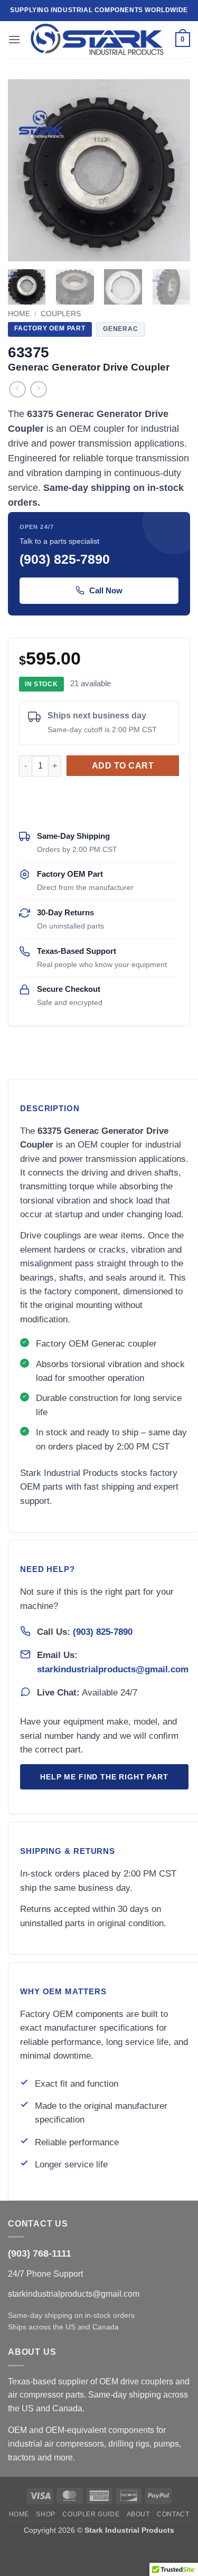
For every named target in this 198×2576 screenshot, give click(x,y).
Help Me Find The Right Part (104, 1777)
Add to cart (123, 766)
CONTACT (173, 2514)
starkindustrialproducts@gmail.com (113, 1669)
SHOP (45, 2514)
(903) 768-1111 (40, 2253)
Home (19, 314)
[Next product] (17, 389)
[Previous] (25, 170)
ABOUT (138, 2514)
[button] (14, 39)
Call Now (106, 590)
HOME (19, 2514)
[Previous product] (38, 389)
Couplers (61, 314)
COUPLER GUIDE (91, 2514)
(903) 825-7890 (103, 1632)
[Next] (173, 170)
